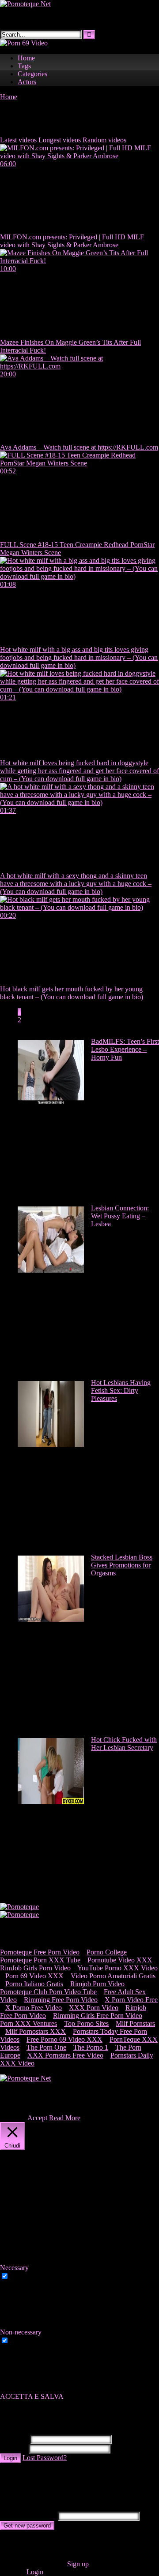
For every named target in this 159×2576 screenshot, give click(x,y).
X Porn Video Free (131, 2000)
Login (10, 2458)
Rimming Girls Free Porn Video (98, 2016)
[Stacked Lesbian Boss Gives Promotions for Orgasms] (51, 1619)
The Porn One (46, 2047)
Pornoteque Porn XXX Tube (40, 1960)
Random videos (104, 140)
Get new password (27, 2526)
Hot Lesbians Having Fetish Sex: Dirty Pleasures (121, 1390)
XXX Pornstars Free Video (65, 2055)
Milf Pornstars (135, 2023)
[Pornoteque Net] (25, 4)
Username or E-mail (28, 2516)
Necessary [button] (14, 2268)
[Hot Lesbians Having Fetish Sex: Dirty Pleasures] (51, 1445)
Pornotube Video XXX (120, 1960)
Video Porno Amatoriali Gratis (113, 1976)
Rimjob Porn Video (97, 1984)
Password (13, 2448)
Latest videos (18, 140)
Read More (65, 2118)
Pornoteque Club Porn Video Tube (48, 1992)
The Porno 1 (91, 2047)
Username (14, 2439)
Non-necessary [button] (21, 2332)
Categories (32, 74)
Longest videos (60, 140)
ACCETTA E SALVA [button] (32, 2396)
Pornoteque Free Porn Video (40, 1952)
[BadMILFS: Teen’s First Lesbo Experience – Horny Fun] (51, 1104)
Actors (27, 82)
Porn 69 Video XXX (34, 1976)
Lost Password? (45, 2458)
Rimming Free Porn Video (61, 2000)
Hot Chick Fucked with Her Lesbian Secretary (124, 1744)
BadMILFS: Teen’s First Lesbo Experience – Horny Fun (125, 1049)
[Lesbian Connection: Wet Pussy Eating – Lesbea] (51, 1270)
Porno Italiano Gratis (34, 1984)
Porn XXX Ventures (28, 2023)
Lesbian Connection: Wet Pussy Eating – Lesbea (120, 1216)
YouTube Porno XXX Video (117, 1968)
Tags (24, 66)
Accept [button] (37, 2118)
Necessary (25, 2276)
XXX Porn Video (94, 2008)
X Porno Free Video (34, 2008)
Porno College (107, 1952)
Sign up (78, 2564)
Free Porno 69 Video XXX (64, 2039)
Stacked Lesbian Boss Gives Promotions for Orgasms (122, 1565)
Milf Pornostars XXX (36, 2031)
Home (26, 58)
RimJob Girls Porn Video (35, 1968)
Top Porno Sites (86, 2023)
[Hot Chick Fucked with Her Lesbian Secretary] (51, 1802)
